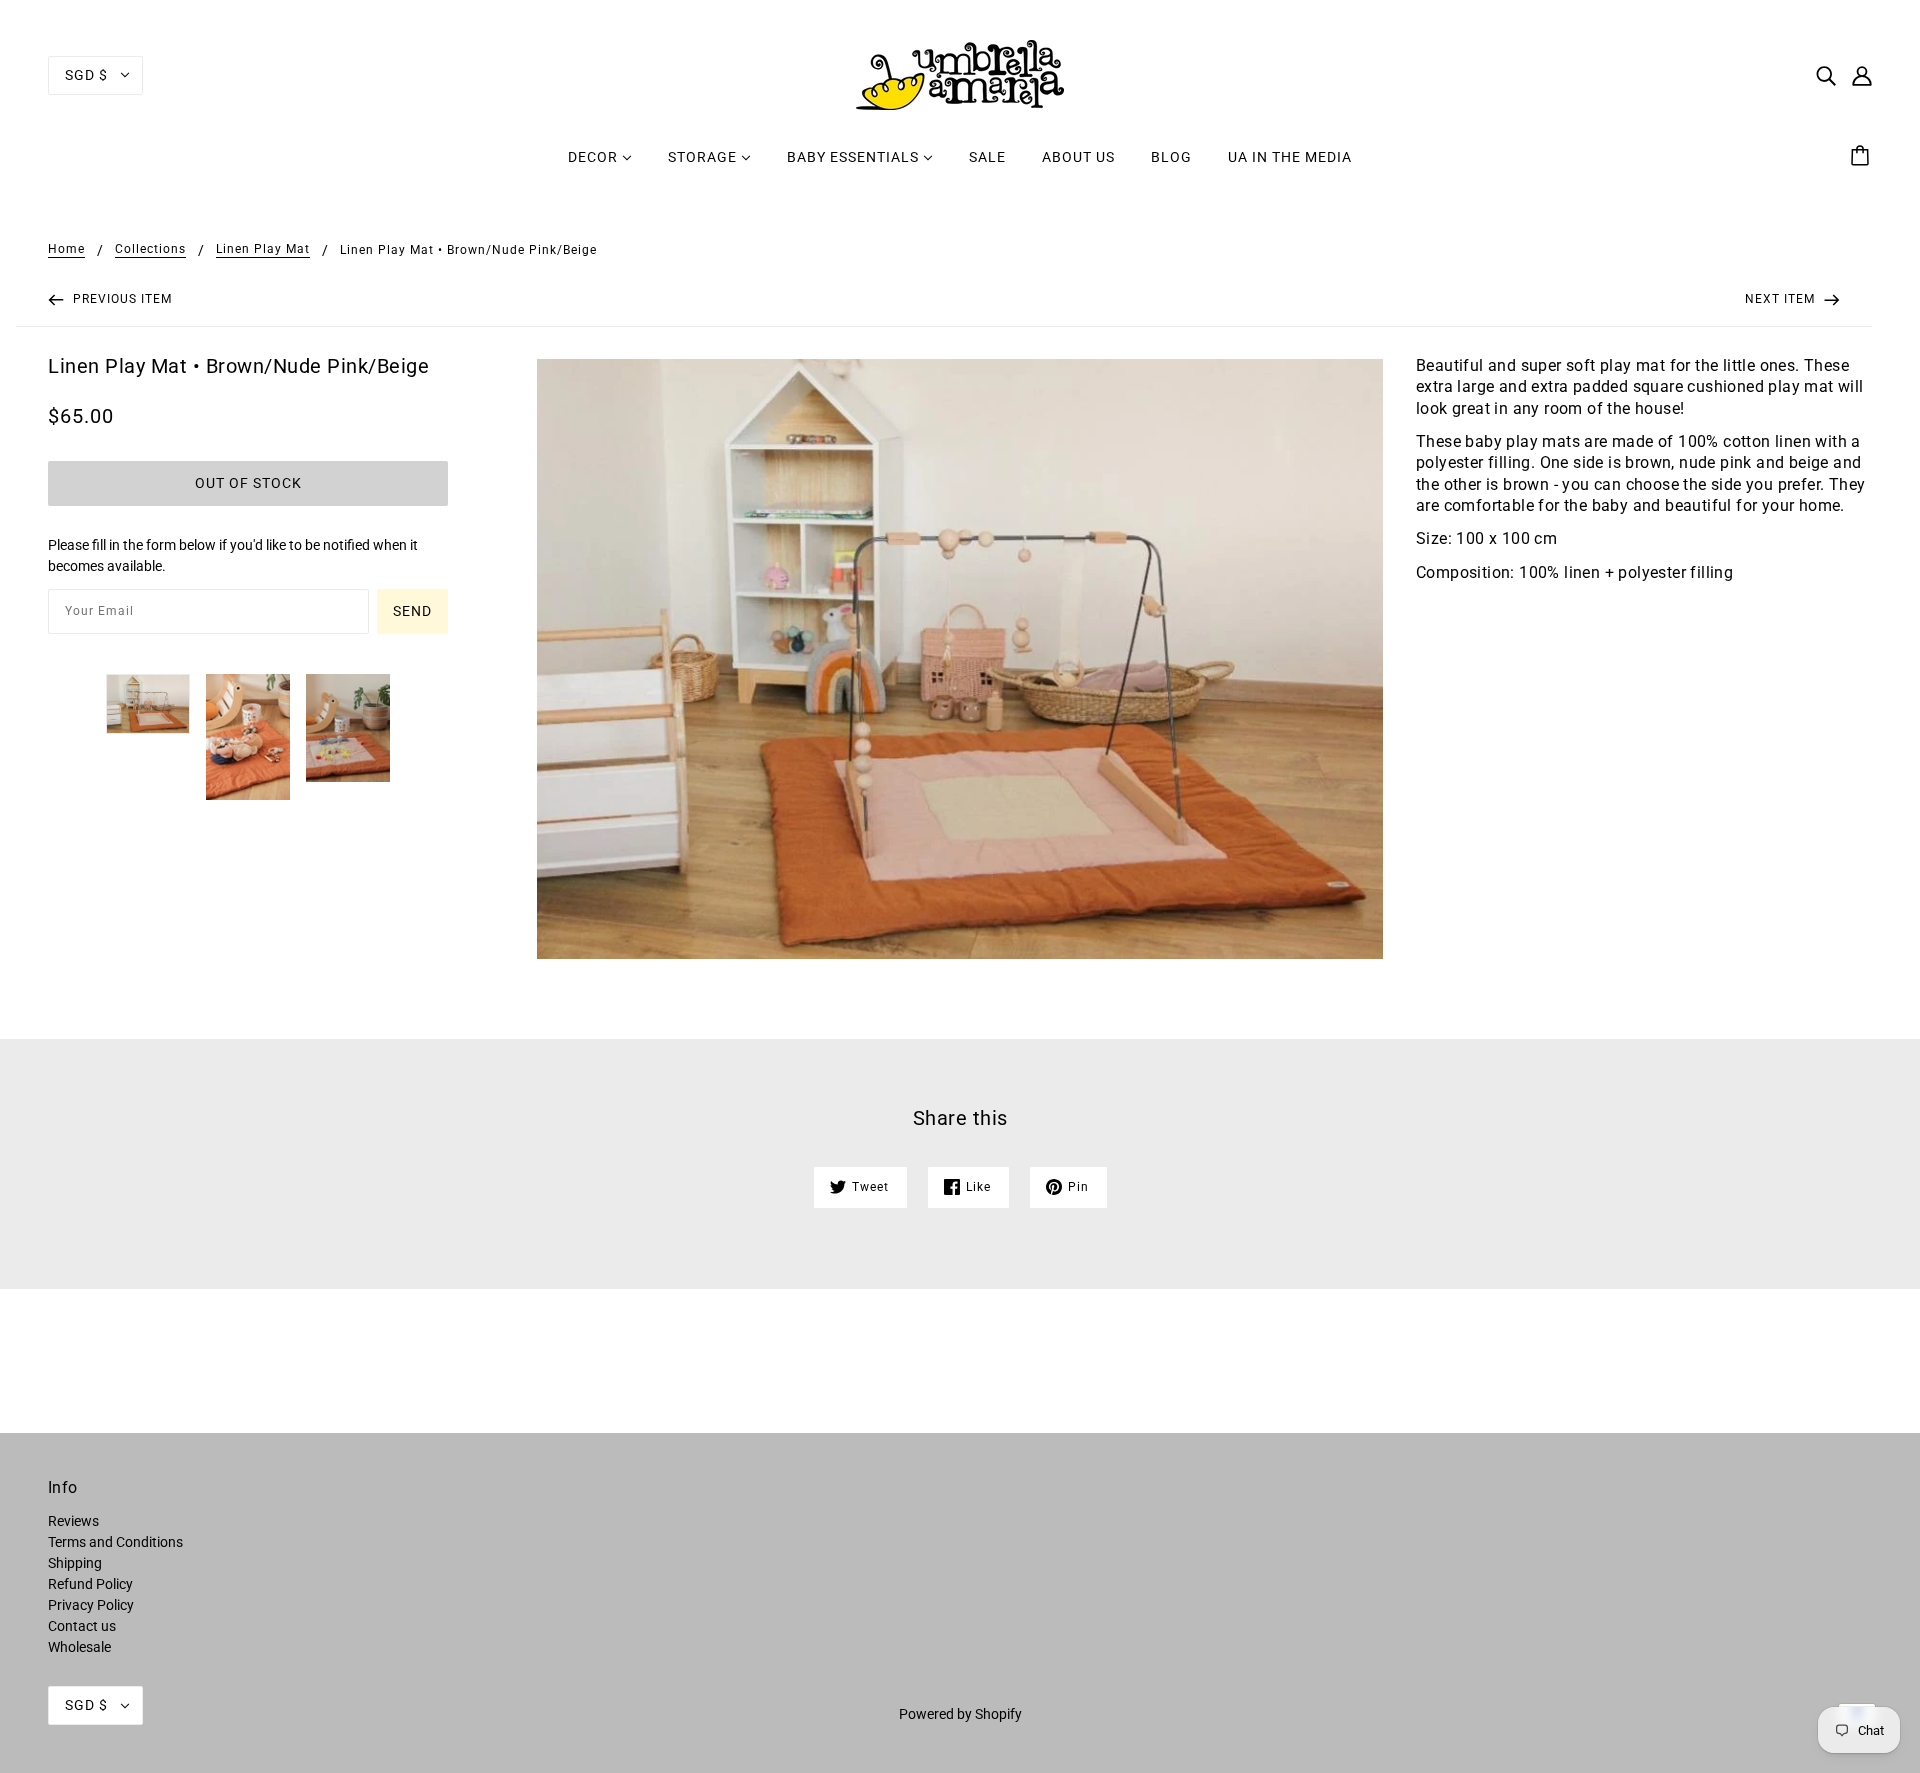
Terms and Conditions (115, 1542)
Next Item (1782, 299)
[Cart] (1863, 157)
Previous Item (120, 299)
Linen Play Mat (263, 249)
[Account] (1862, 74)
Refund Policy (90, 1584)
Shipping (75, 1563)
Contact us (82, 1626)
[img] (1826, 74)
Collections (150, 249)
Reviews (73, 1521)
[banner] (960, 74)
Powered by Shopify (960, 1714)
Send (412, 611)
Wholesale (79, 1647)
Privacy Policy (91, 1605)
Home (66, 249)
